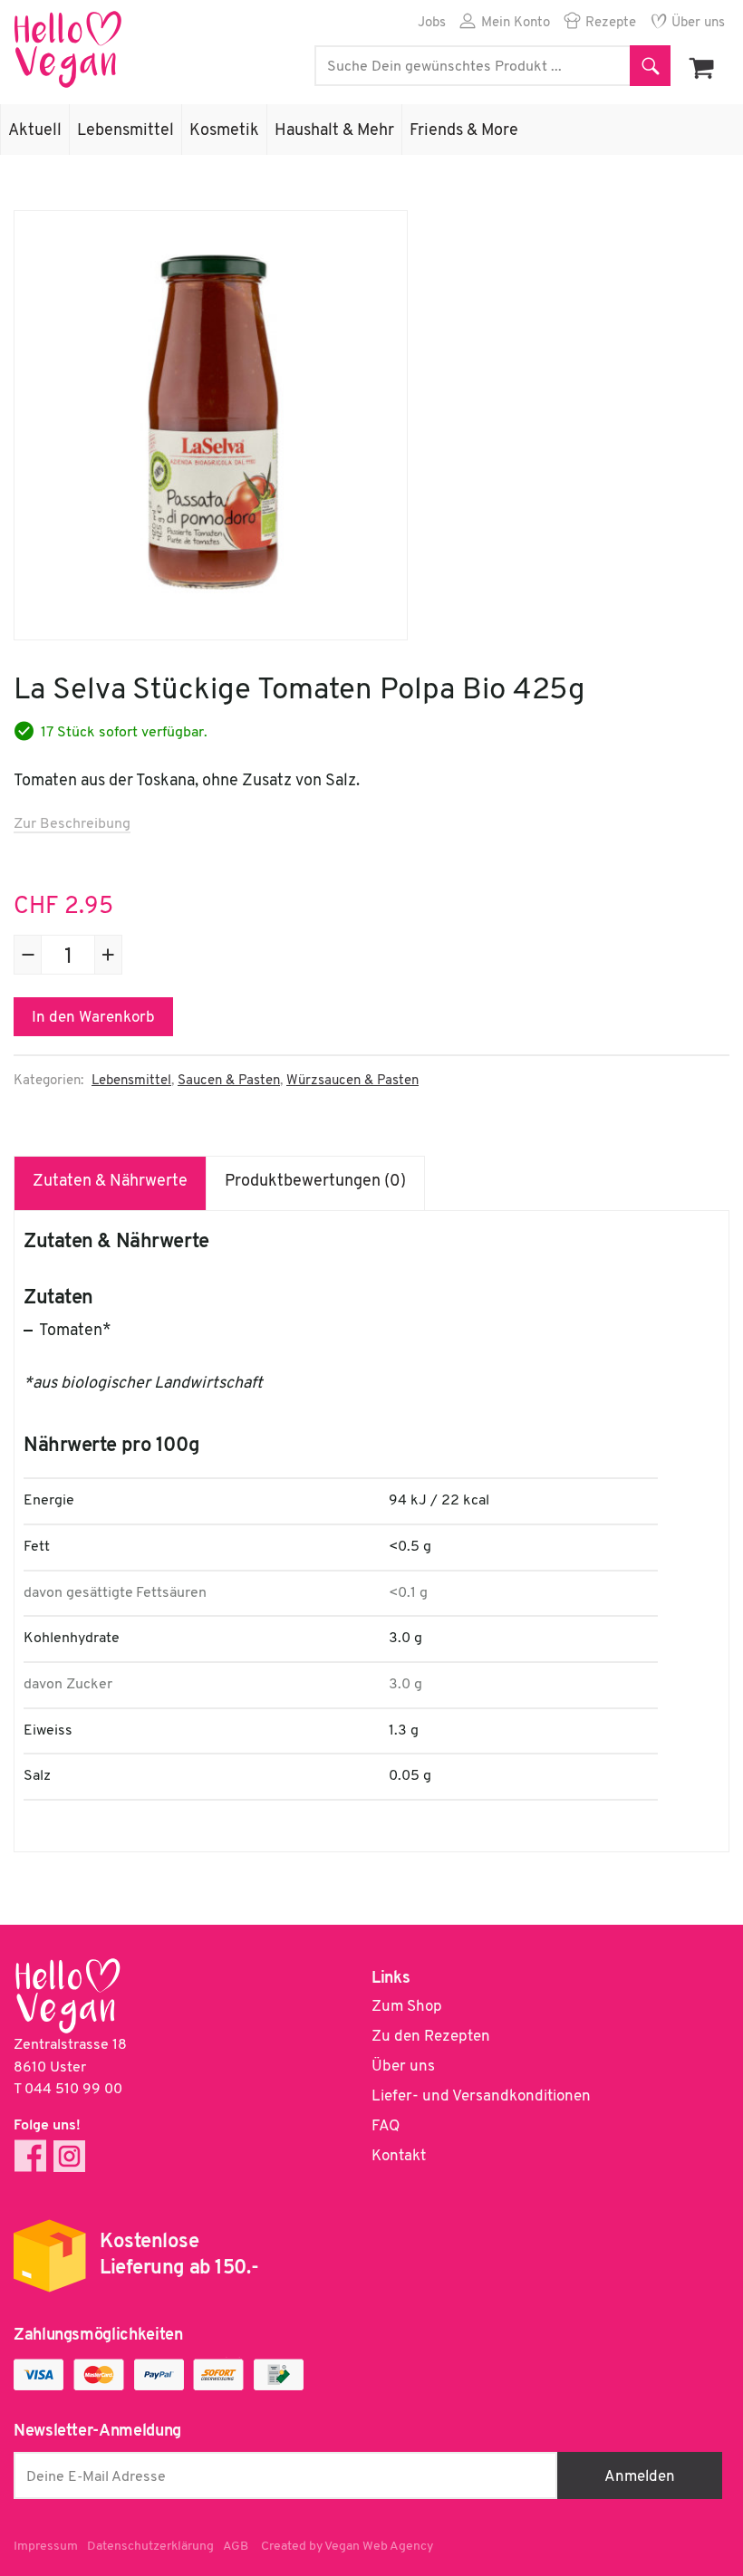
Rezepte (611, 23)
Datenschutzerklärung (150, 2547)
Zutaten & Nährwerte (110, 1182)
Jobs (432, 23)
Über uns (698, 23)
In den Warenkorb (93, 1018)
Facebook (30, 2156)
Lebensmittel (125, 131)
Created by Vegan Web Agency (347, 2547)
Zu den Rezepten (431, 2037)
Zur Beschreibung (72, 824)
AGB (236, 2547)
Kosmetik (224, 131)
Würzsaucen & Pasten (352, 1081)
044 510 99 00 (73, 2090)
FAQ (386, 2126)
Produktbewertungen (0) (315, 1182)
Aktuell (35, 131)
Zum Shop (407, 2007)
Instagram (69, 2156)
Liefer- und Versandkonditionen (481, 2096)
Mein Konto (516, 23)
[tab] (111, 1183)
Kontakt (399, 2156)
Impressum (46, 2547)
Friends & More (464, 131)
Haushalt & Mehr (334, 131)
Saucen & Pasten (229, 1081)
